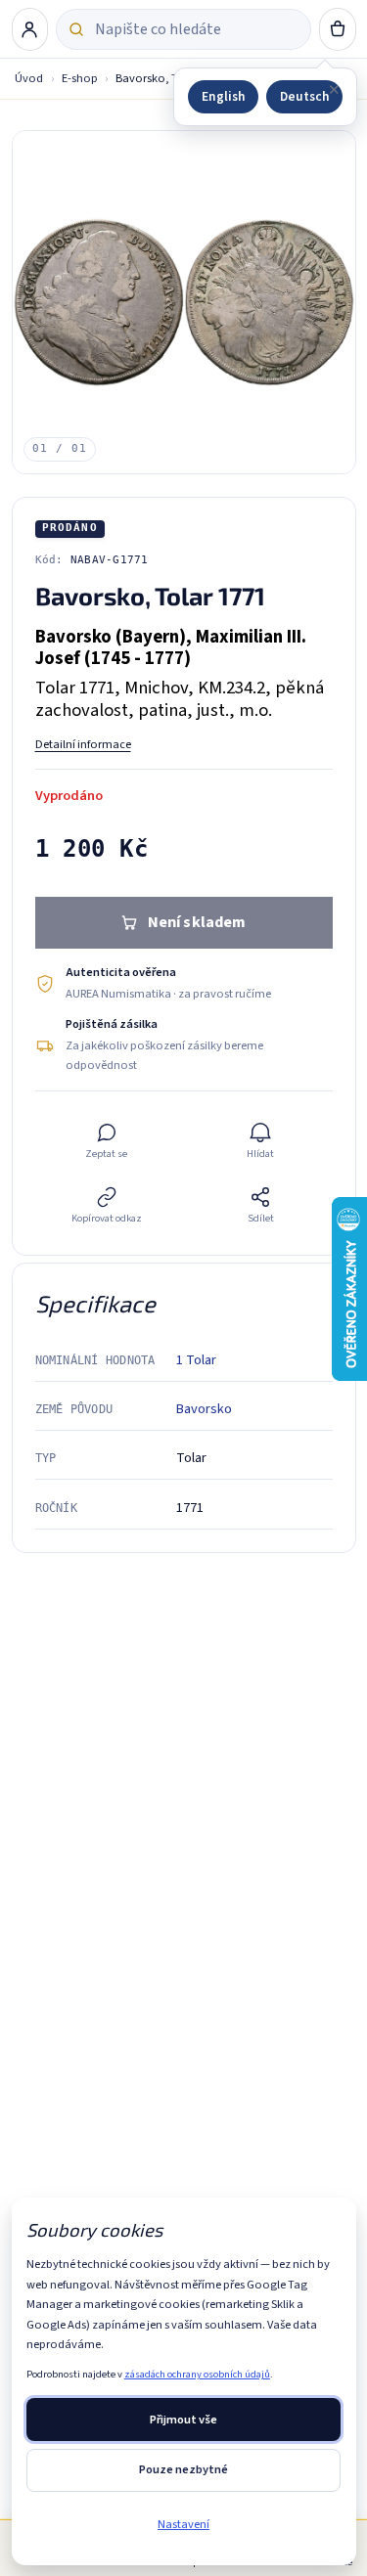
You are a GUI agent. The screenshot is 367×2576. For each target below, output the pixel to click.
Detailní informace (83, 744)
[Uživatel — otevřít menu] (30, 29)
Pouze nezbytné (183, 2469)
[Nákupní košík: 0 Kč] (338, 29)
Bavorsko (204, 1409)
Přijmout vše (183, 2420)
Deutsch (304, 96)
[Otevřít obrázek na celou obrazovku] (184, 302)
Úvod (29, 78)
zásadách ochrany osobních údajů (197, 2374)
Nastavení (183, 2524)
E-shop (80, 78)
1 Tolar (196, 1360)
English (223, 96)
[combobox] (196, 29)
